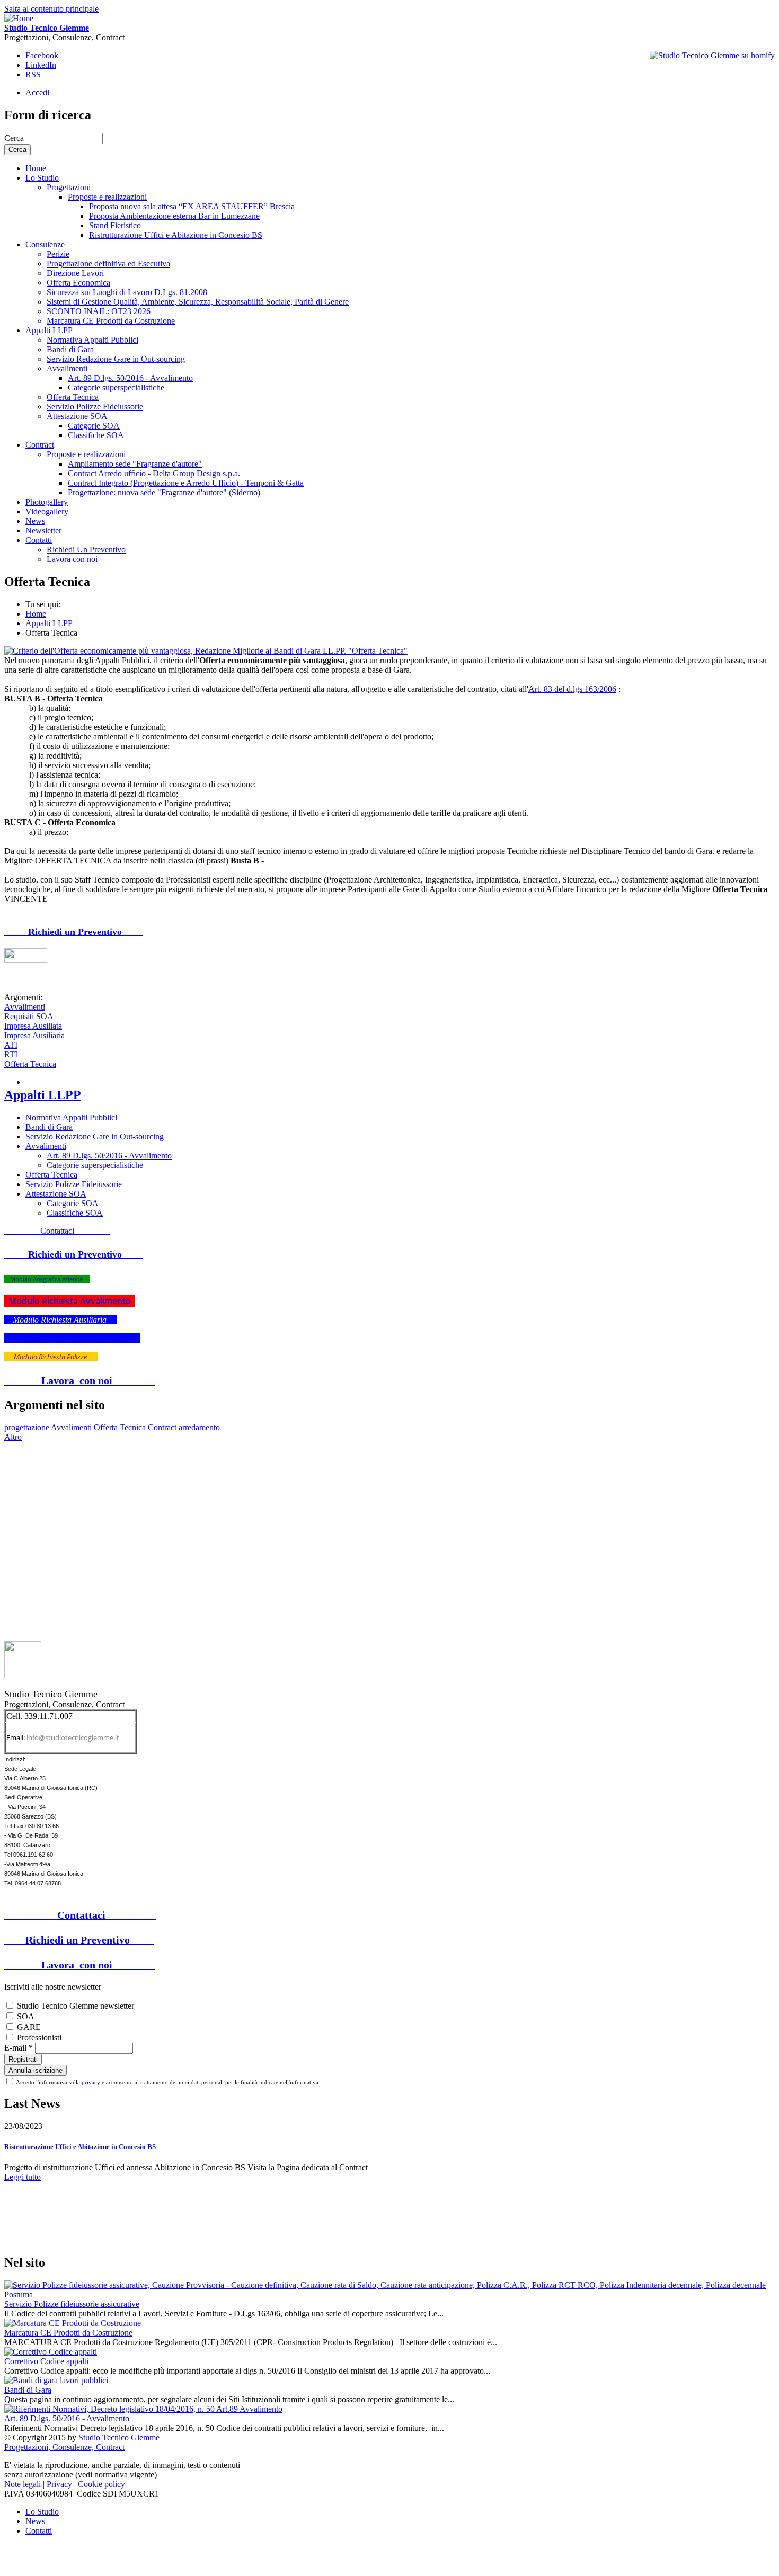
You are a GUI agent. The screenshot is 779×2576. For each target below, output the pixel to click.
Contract (40, 445)
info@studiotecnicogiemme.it (73, 1737)
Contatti (39, 2531)
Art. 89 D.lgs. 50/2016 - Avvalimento (130, 378)
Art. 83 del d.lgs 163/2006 (572, 689)
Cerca (15, 138)
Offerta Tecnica (73, 397)
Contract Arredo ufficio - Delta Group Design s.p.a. (154, 473)
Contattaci (57, 1231)
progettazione (27, 1427)
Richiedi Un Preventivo (86, 550)
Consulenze (45, 244)
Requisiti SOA (29, 1016)
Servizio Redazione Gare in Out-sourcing (116, 359)
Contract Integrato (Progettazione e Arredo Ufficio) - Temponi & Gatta (186, 483)
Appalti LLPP (49, 330)
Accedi (37, 92)
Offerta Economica (78, 283)
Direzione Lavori (75, 273)
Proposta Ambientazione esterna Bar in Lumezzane (174, 216)
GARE (29, 2027)
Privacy (59, 2484)
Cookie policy (101, 2484)
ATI (11, 1045)
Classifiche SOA (96, 435)
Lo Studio (42, 178)
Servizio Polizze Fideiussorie (95, 407)
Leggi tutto (23, 2177)
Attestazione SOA (77, 416)
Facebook (42, 55)
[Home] (19, 18)
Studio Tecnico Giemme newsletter (76, 2006)
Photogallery (47, 502)
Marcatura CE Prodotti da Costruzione (111, 321)
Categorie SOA (94, 426)
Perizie (58, 254)
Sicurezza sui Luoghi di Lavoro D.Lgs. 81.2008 (127, 292)
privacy (91, 2082)
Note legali (23, 2484)
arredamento (199, 1427)
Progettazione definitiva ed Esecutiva (108, 264)
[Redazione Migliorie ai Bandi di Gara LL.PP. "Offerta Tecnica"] (206, 651)
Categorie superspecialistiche (116, 387)
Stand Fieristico (115, 225)
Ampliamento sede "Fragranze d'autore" (135, 464)
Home (36, 614)
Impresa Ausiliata (33, 1026)
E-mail (19, 2048)
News (35, 521)
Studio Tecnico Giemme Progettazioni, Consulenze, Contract (82, 2442)
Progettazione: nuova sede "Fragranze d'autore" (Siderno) (164, 492)
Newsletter (43, 531)
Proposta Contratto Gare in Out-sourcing (72, 1338)
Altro (13, 1437)
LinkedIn (41, 65)
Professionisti (39, 2038)
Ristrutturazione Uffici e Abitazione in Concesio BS (176, 235)
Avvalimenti (67, 368)
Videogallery (47, 511)
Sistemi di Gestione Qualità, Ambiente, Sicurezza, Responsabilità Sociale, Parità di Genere (198, 302)
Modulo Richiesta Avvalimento (70, 1301)
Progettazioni (69, 187)
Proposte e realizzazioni (107, 197)
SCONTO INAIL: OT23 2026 (99, 311)
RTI (11, 1054)
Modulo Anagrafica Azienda (47, 1279)
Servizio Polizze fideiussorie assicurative (72, 2304)
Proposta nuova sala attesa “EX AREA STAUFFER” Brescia (192, 206)
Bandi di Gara (70, 349)
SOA (26, 2016)
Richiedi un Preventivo (74, 932)
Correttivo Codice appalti (46, 2361)
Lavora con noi (72, 559)
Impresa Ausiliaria (34, 1035)
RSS (33, 74)
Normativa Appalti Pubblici (92, 340)
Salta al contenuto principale (51, 9)
